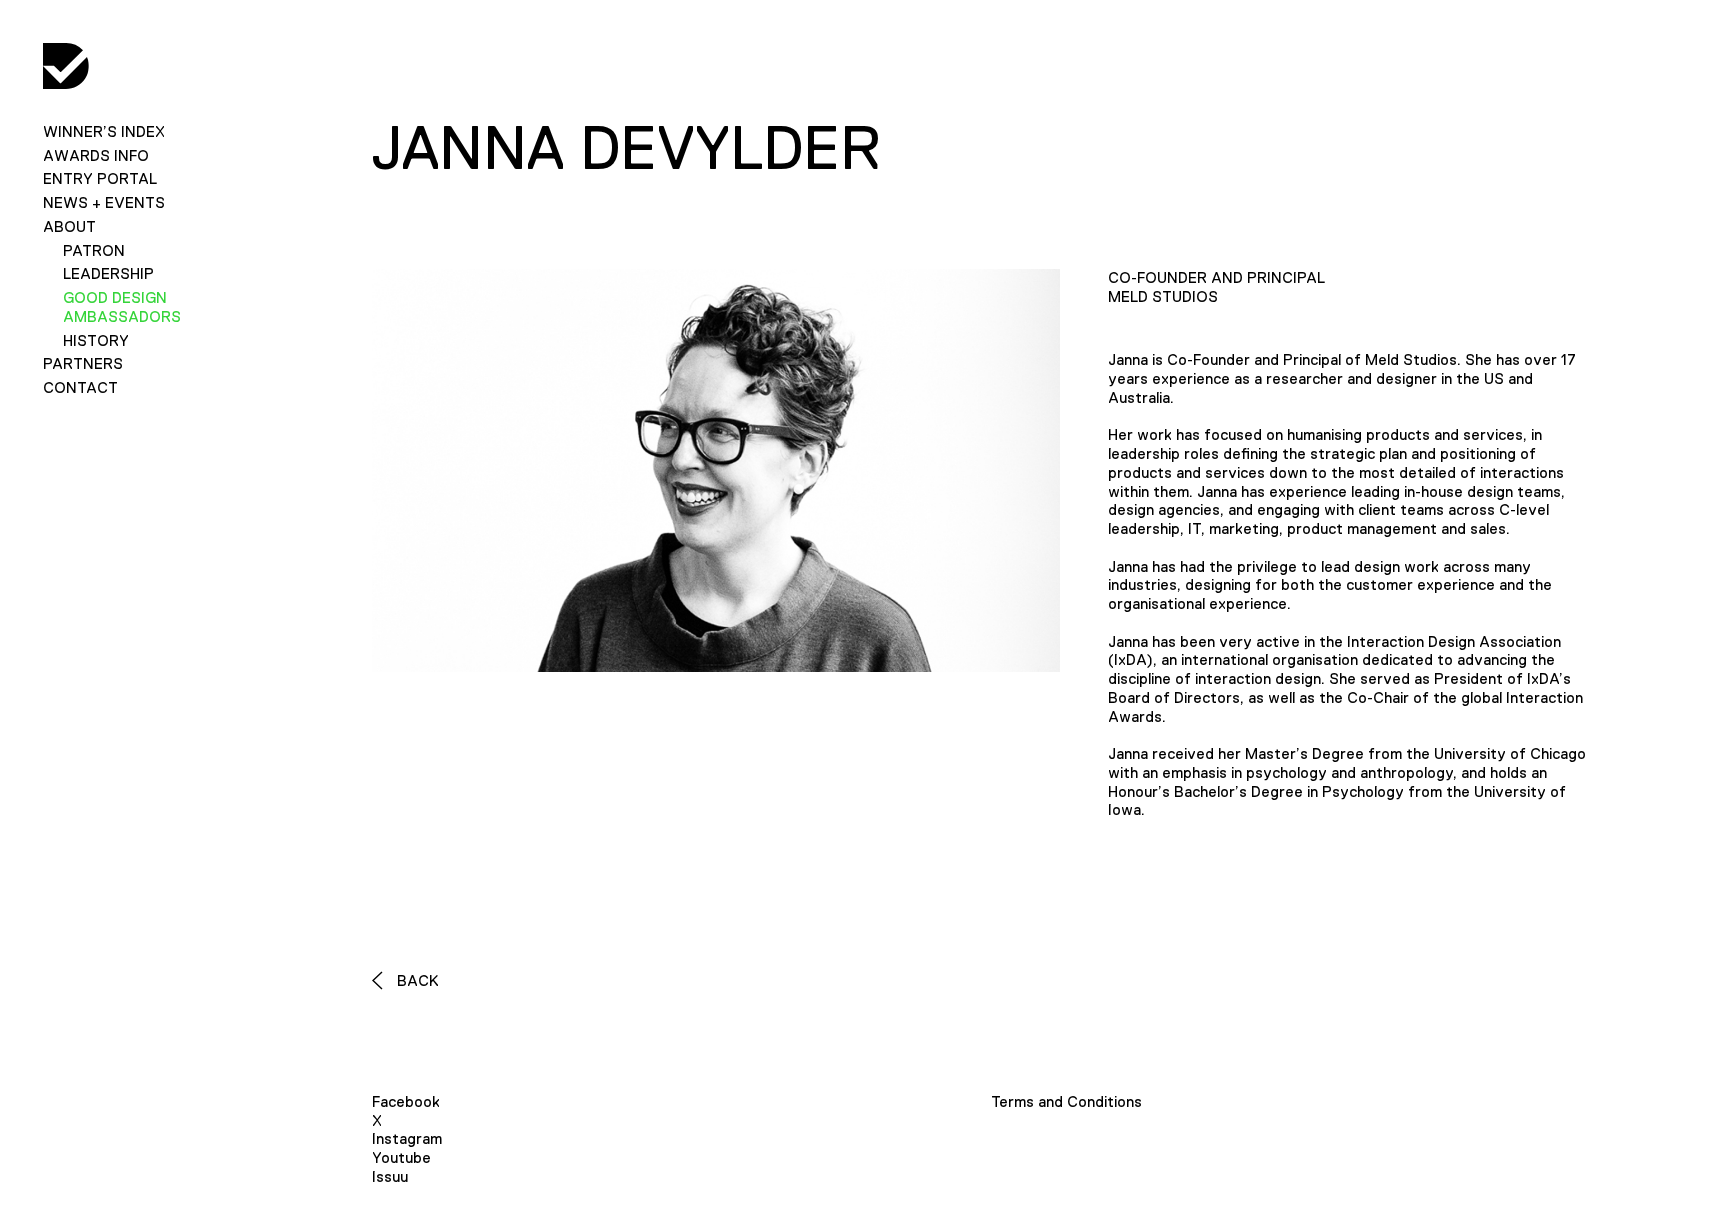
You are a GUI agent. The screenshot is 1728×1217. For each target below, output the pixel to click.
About (69, 226)
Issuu (390, 1176)
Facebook (406, 1101)
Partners (83, 363)
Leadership (108, 273)
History (96, 340)
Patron (94, 250)
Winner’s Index (104, 131)
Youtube (401, 1157)
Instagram (407, 1138)
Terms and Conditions (1066, 1101)
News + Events (104, 202)
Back (416, 980)
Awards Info (96, 155)
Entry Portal (100, 178)
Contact (80, 387)
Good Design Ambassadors (122, 307)
